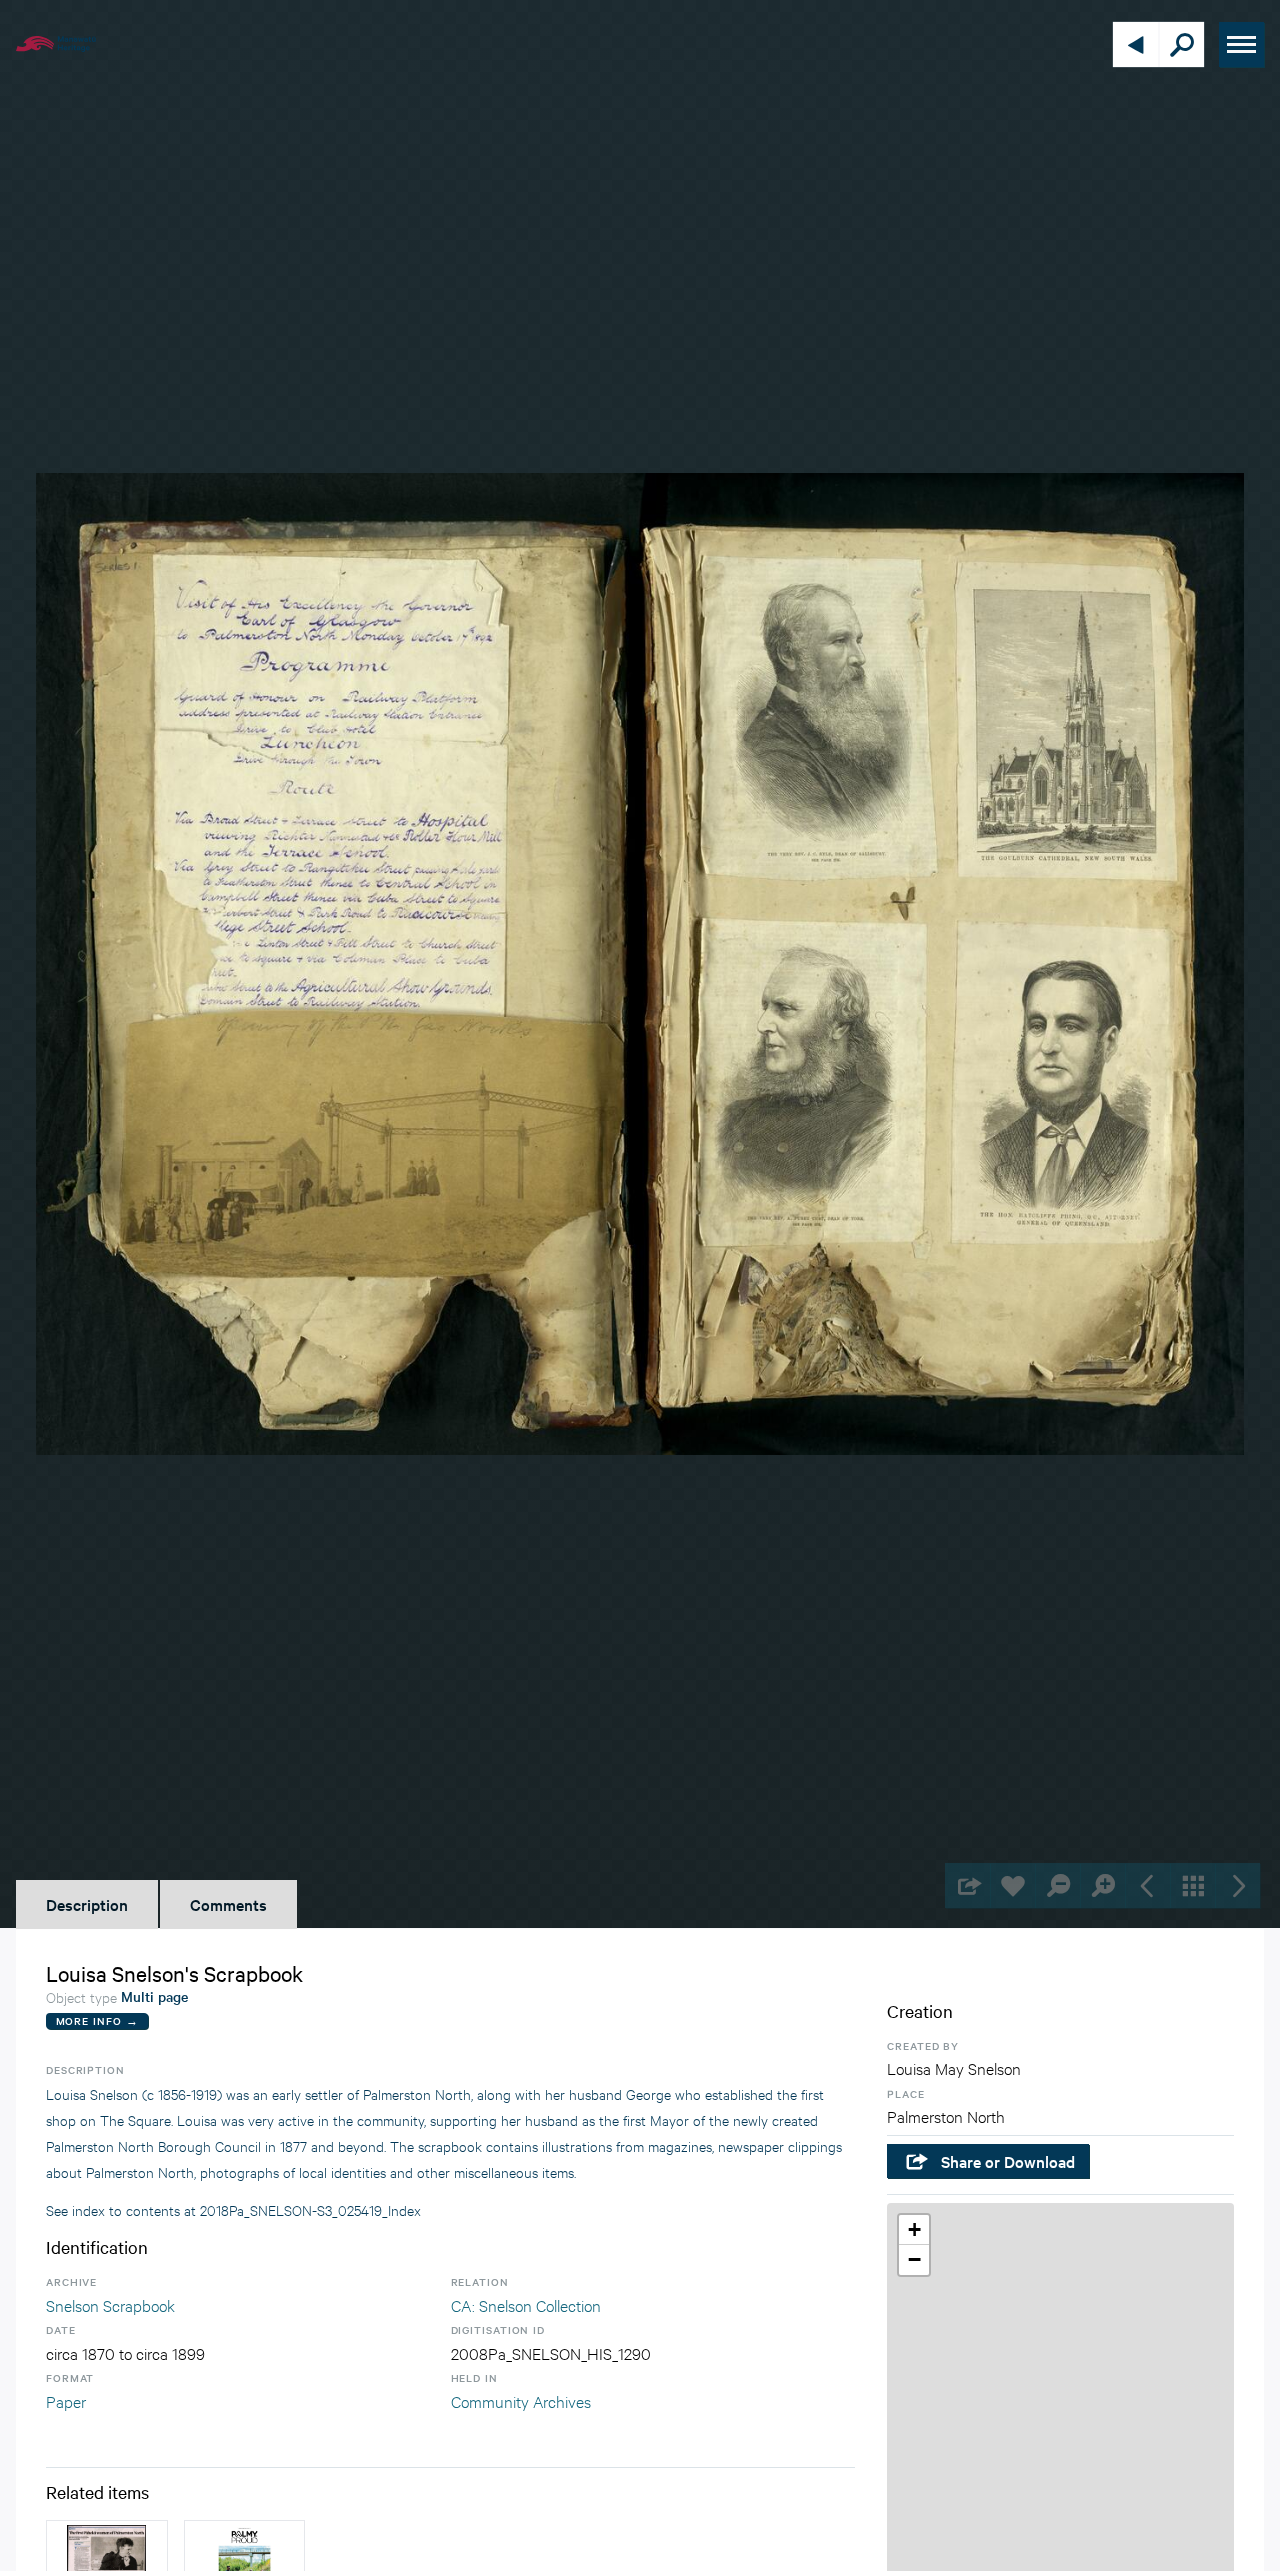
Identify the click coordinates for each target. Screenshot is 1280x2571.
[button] (914, 2230)
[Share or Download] (967, 1885)
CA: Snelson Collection (526, 2304)
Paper (66, 2400)
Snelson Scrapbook (110, 2304)
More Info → (97, 2020)
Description (87, 1904)
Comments (228, 1904)
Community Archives (521, 2400)
